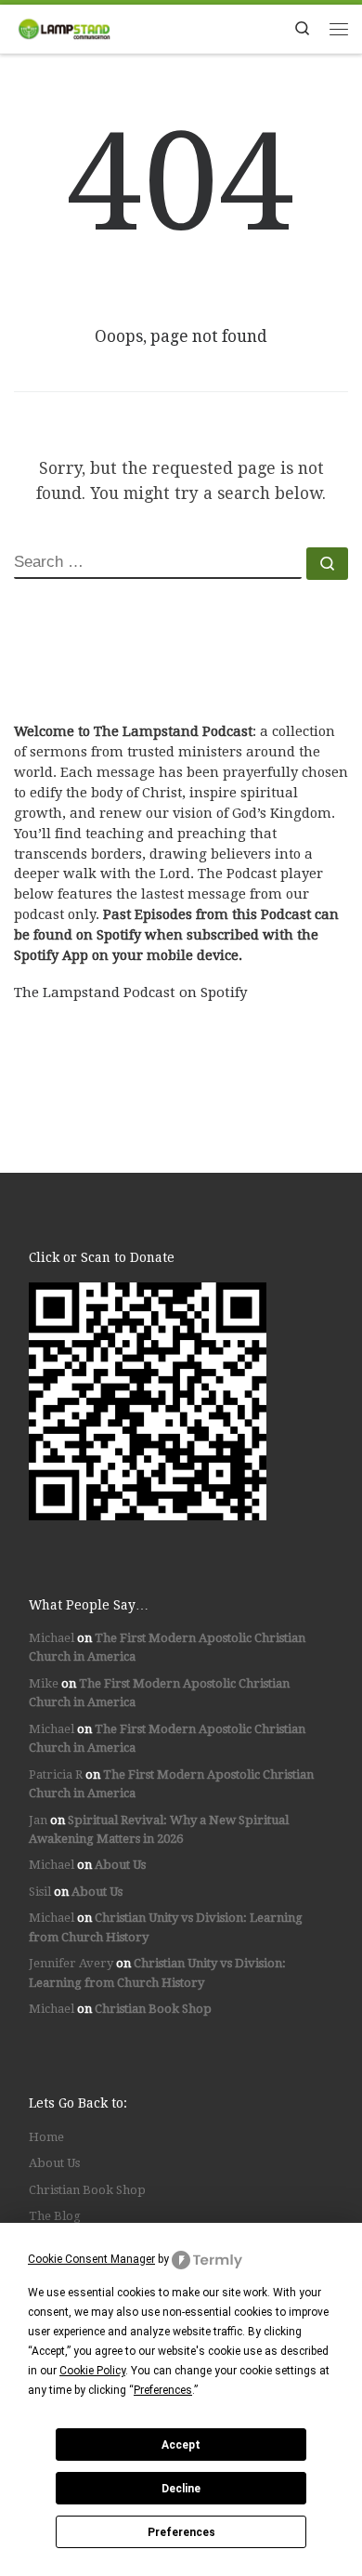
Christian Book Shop (153, 2009)
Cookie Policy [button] (92, 2371)
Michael (52, 1638)
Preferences (181, 2532)
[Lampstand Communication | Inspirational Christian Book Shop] (64, 27)
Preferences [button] (163, 2390)
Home (46, 2137)
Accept (181, 2445)
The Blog (55, 2216)
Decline (181, 2489)
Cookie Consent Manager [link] (91, 2259)
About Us (120, 1865)
